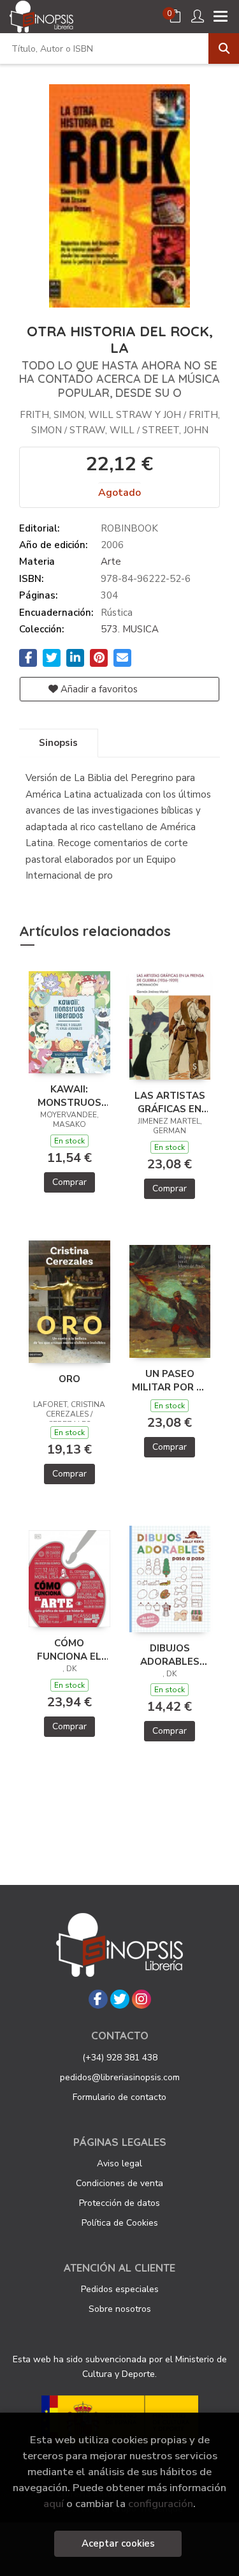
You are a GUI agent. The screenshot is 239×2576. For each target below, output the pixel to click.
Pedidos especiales (120, 2289)
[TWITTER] (120, 1999)
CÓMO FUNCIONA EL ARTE (69, 1649)
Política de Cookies (120, 2223)
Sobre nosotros (120, 2309)
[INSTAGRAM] (141, 1999)
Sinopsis (58, 743)
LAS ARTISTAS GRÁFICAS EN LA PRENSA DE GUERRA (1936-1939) (170, 1102)
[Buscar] (224, 48)
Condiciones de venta (119, 2183)
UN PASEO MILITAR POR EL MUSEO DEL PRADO (170, 1380)
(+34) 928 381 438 (120, 2058)
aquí (54, 2504)
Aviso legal (119, 2163)
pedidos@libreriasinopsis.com (120, 2077)
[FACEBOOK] (98, 1999)
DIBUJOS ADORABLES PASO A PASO (170, 1655)
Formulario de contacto (119, 2097)
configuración (161, 2504)
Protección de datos (119, 2203)
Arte (111, 562)
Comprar (69, 1182)
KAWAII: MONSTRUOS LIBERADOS (69, 1096)
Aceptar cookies (118, 2543)
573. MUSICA (130, 629)
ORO (69, 1379)
